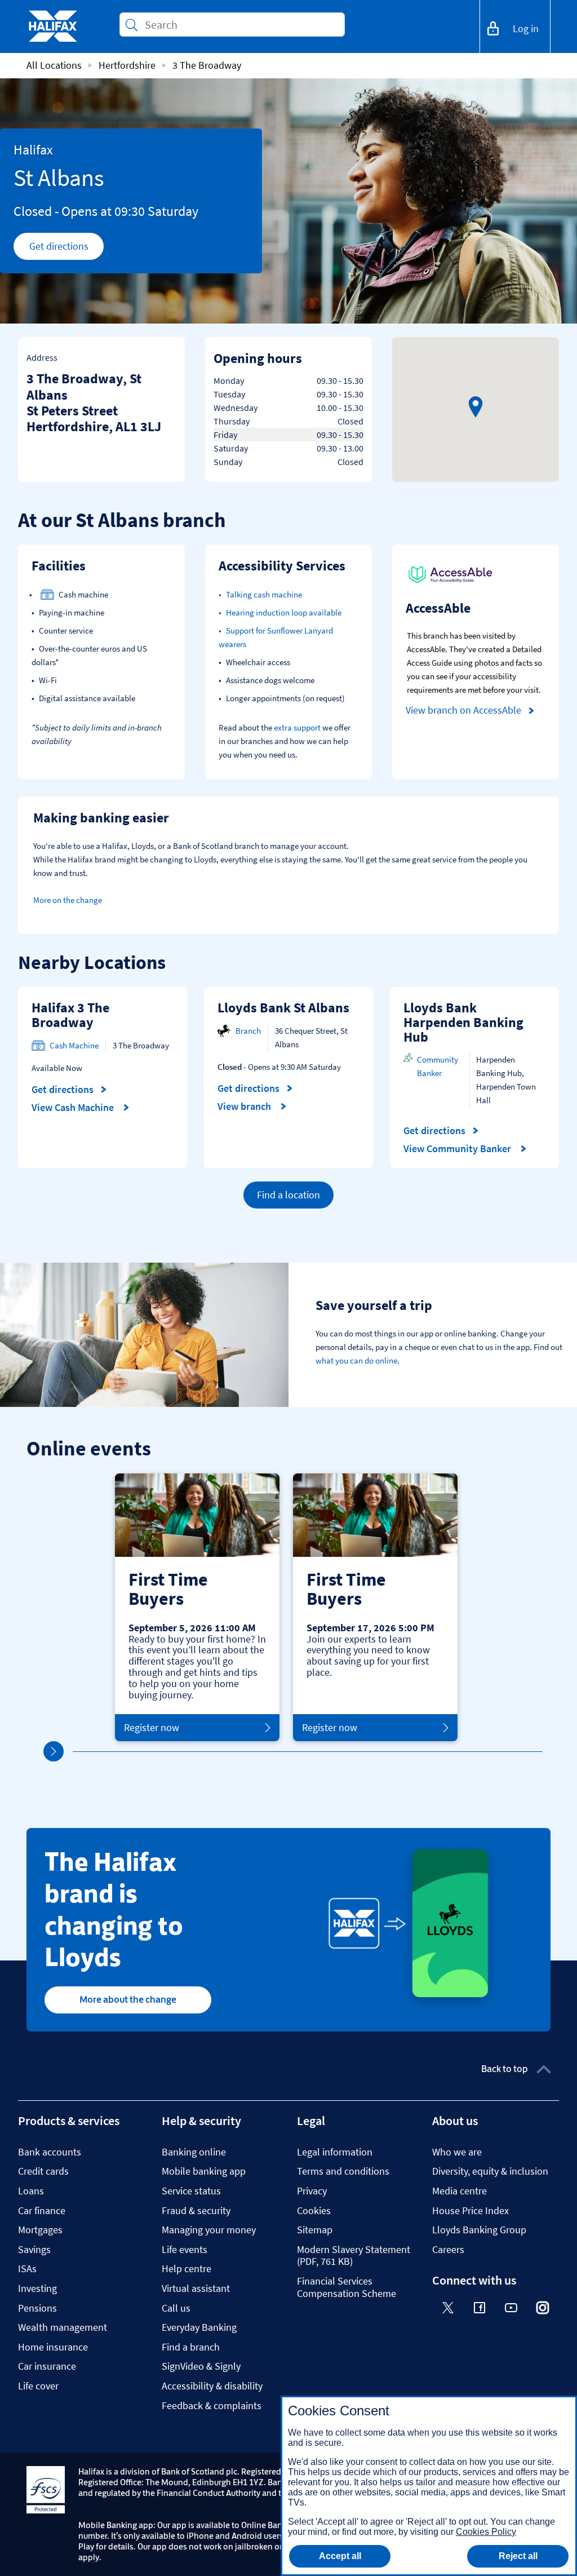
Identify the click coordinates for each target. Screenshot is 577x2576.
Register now (152, 1727)
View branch (245, 1106)
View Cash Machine (74, 1108)
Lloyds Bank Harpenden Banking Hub (463, 1022)
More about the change (128, 1999)
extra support (297, 727)
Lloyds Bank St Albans (283, 1008)
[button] (476, 407)
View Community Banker (458, 1149)
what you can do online (356, 1360)
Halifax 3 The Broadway (70, 1015)
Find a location (288, 1195)
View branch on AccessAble (463, 710)
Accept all (340, 2556)
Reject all (518, 2556)
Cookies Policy (486, 2532)
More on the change (68, 900)
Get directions (66, 249)
